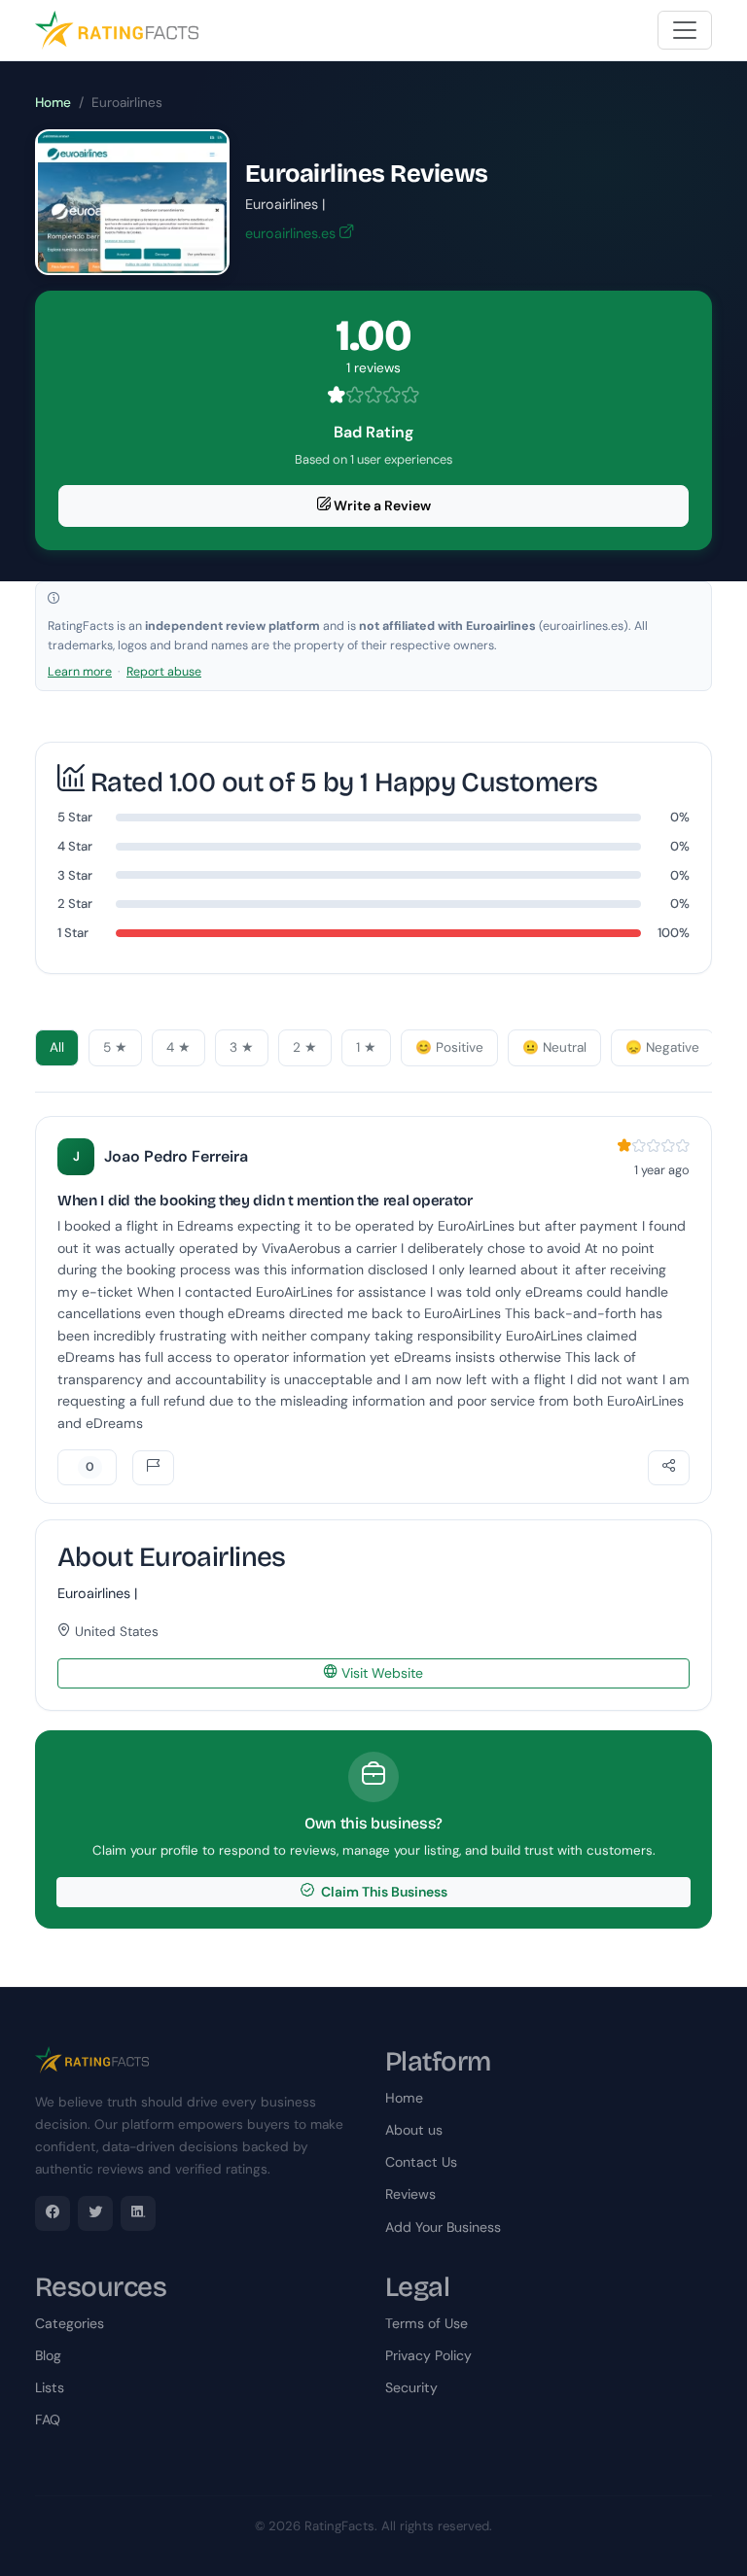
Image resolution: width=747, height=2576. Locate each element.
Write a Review (381, 505)
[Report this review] (153, 1468)
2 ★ (305, 1047)
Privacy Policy (428, 2355)
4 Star (75, 846)
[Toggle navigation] (685, 30)
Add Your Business (443, 2227)
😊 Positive (449, 1047)
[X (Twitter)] (95, 2213)
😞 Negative (662, 1047)
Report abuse (164, 672)
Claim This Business (383, 1892)
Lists (50, 2387)
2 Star (75, 904)
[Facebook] (53, 2213)
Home (53, 103)
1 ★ (366, 1047)
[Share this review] (669, 1468)
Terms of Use (427, 2323)
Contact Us (421, 2162)
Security (411, 2387)
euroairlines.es (292, 233)
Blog (48, 2355)
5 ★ (115, 1047)
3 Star (75, 875)
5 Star (75, 817)
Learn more (80, 672)
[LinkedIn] (138, 2213)
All (57, 1047)
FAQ (48, 2419)
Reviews (410, 2194)
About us (414, 2130)
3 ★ (242, 1047)
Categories (70, 2323)
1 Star (73, 933)
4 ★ (178, 1047)
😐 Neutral (554, 1047)
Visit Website (380, 1673)
